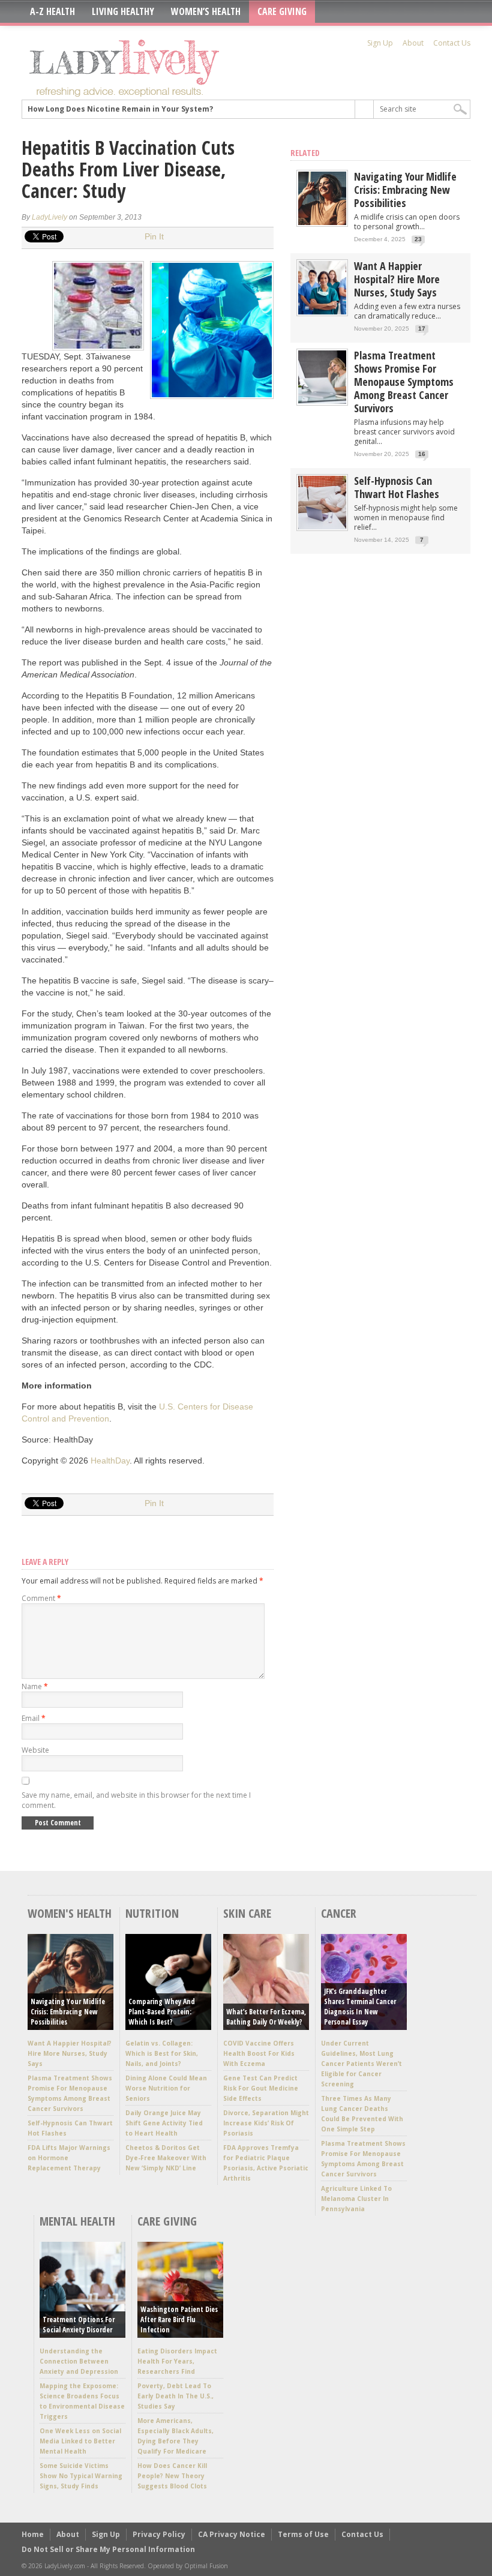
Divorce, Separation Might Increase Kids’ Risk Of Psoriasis (266, 2123)
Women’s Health (206, 11)
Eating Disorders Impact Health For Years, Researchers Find (177, 2361)
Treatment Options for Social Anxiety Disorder (79, 2325)
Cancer (339, 1913)
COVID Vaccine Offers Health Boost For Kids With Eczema (259, 2053)
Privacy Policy (159, 2534)
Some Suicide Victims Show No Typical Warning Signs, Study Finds (81, 2476)
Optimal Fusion (206, 2566)
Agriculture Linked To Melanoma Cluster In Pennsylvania (356, 2199)
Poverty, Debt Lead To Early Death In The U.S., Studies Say (175, 2396)
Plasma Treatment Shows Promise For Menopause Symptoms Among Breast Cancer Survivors (404, 382)
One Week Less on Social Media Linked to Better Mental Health (80, 2441)
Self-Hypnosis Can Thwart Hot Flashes (397, 487)
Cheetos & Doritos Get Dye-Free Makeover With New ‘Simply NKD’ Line (166, 2158)
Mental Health (77, 2221)
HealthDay (110, 1461)
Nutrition (152, 1913)
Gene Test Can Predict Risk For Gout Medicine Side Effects (261, 2088)
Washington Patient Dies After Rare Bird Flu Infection (179, 2319)
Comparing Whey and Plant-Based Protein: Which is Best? (162, 2012)
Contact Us (452, 43)
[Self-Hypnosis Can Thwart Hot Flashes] (322, 527)
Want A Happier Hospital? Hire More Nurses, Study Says (397, 279)
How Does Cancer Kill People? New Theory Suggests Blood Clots (172, 2476)
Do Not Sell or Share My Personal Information (108, 2549)
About (413, 43)
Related (305, 153)
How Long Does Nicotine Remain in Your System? (120, 109)
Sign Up (380, 43)
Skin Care (247, 1913)
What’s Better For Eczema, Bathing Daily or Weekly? (266, 2017)
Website (35, 1750)
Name (35, 1686)
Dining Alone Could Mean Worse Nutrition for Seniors (166, 2088)
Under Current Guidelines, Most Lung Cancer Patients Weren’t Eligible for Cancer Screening (361, 2064)
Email (34, 1718)
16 (422, 454)
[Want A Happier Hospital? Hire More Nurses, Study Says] (322, 312)
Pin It (154, 236)
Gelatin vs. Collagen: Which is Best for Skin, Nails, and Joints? (162, 2053)
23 (418, 239)
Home (33, 2534)
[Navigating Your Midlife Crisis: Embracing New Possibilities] (322, 222)
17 (422, 329)
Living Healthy (123, 11)
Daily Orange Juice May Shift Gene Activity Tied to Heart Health (164, 2123)
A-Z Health (52, 11)
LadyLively (49, 217)
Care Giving (282, 11)
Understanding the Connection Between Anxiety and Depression (79, 2361)
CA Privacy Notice (232, 2534)
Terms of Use (303, 2534)
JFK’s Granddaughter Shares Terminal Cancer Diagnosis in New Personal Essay (360, 2007)
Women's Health (70, 1913)
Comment (41, 1598)
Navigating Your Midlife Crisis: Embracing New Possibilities (405, 190)
